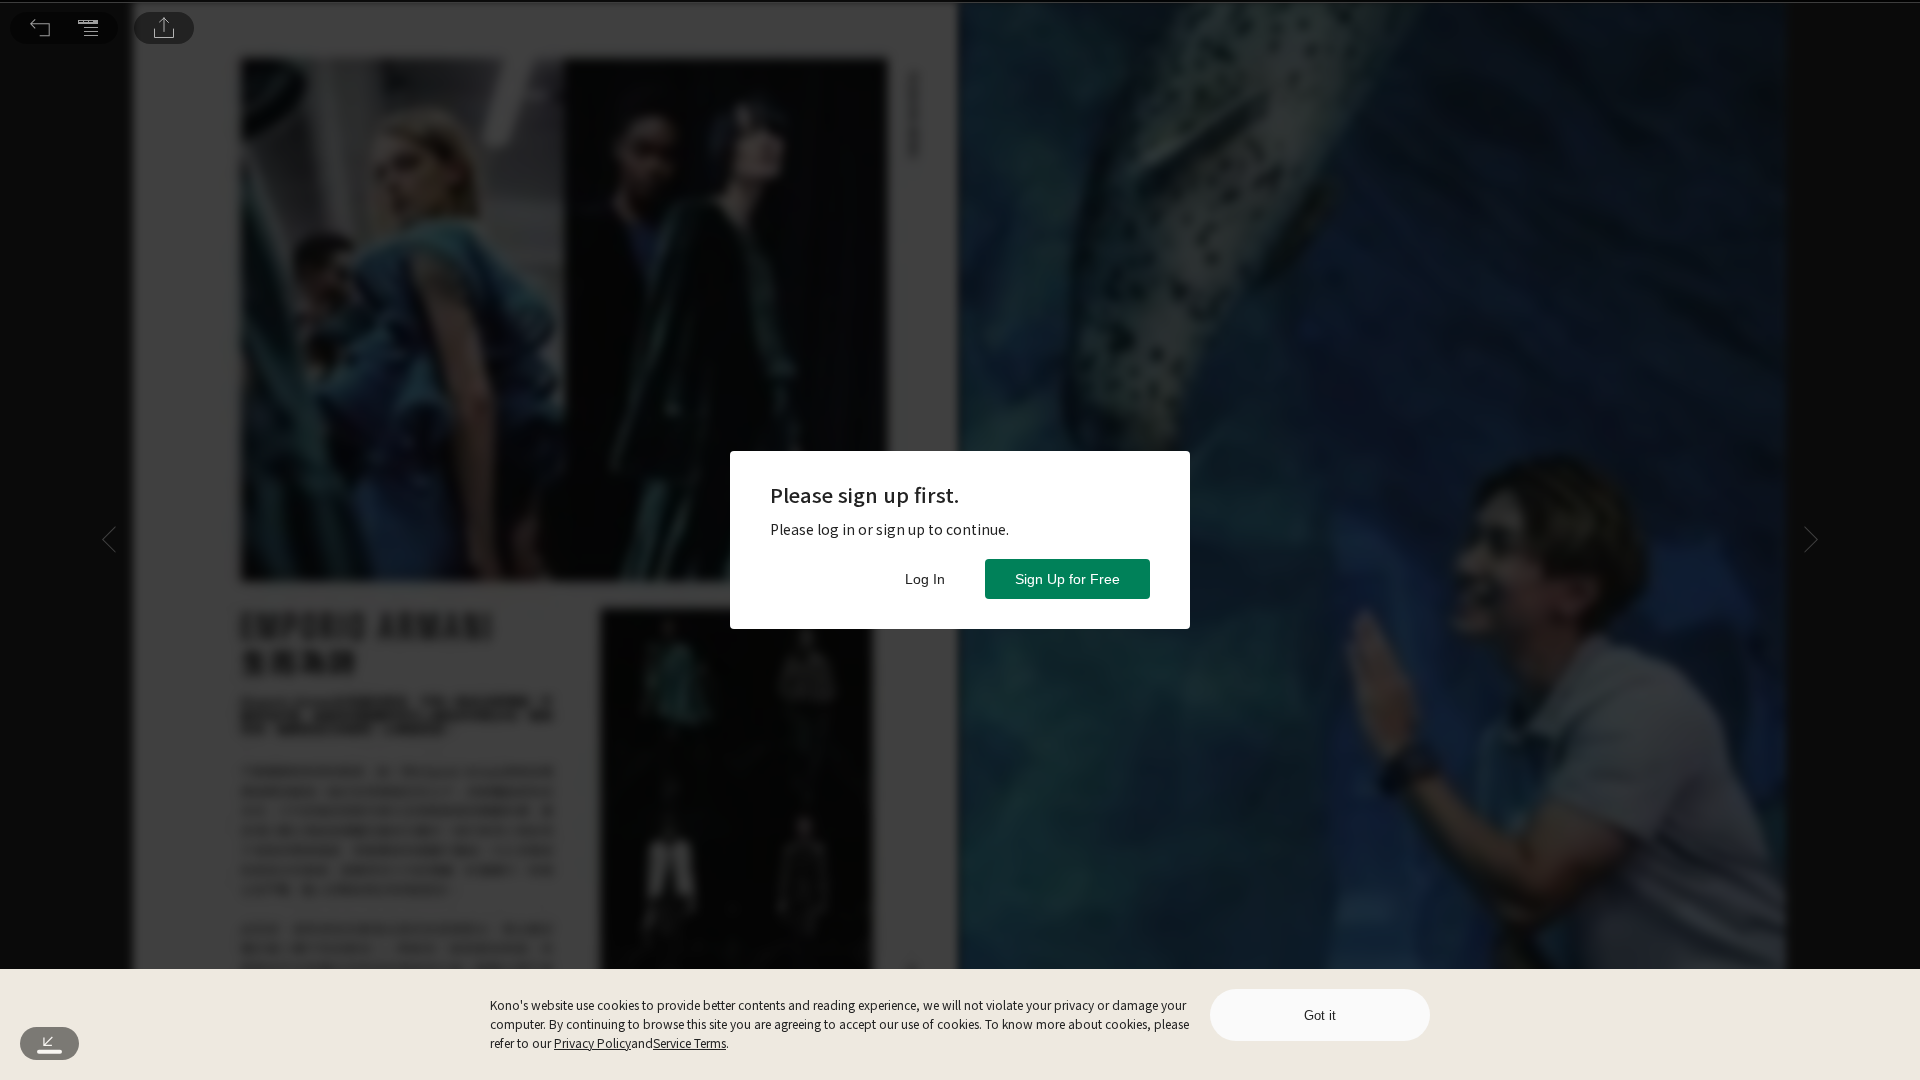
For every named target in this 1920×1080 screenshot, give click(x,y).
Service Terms (689, 1042)
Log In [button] (925, 579)
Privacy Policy (592, 1042)
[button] (40, 28)
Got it (1320, 1015)
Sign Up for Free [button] (1067, 579)
